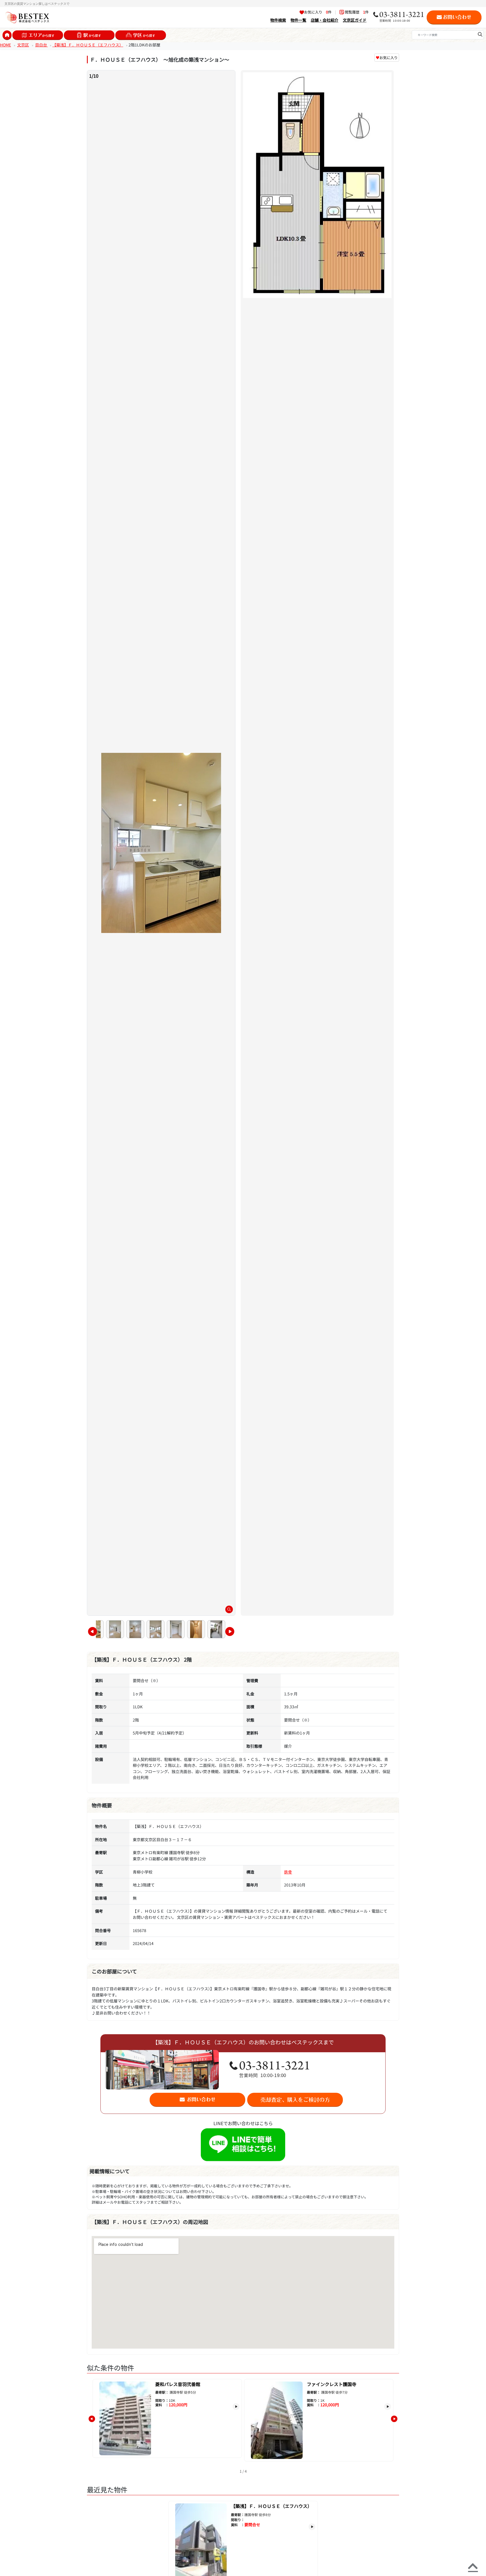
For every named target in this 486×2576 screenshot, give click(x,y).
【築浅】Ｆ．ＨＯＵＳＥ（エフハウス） (88, 45)
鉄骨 (288, 1872)
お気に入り (387, 58)
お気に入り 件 (318, 12)
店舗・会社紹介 (325, 20)
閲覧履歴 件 (356, 12)
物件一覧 (298, 20)
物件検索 (278, 20)
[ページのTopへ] (473, 2566)
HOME (5, 45)
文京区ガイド (355, 20)
